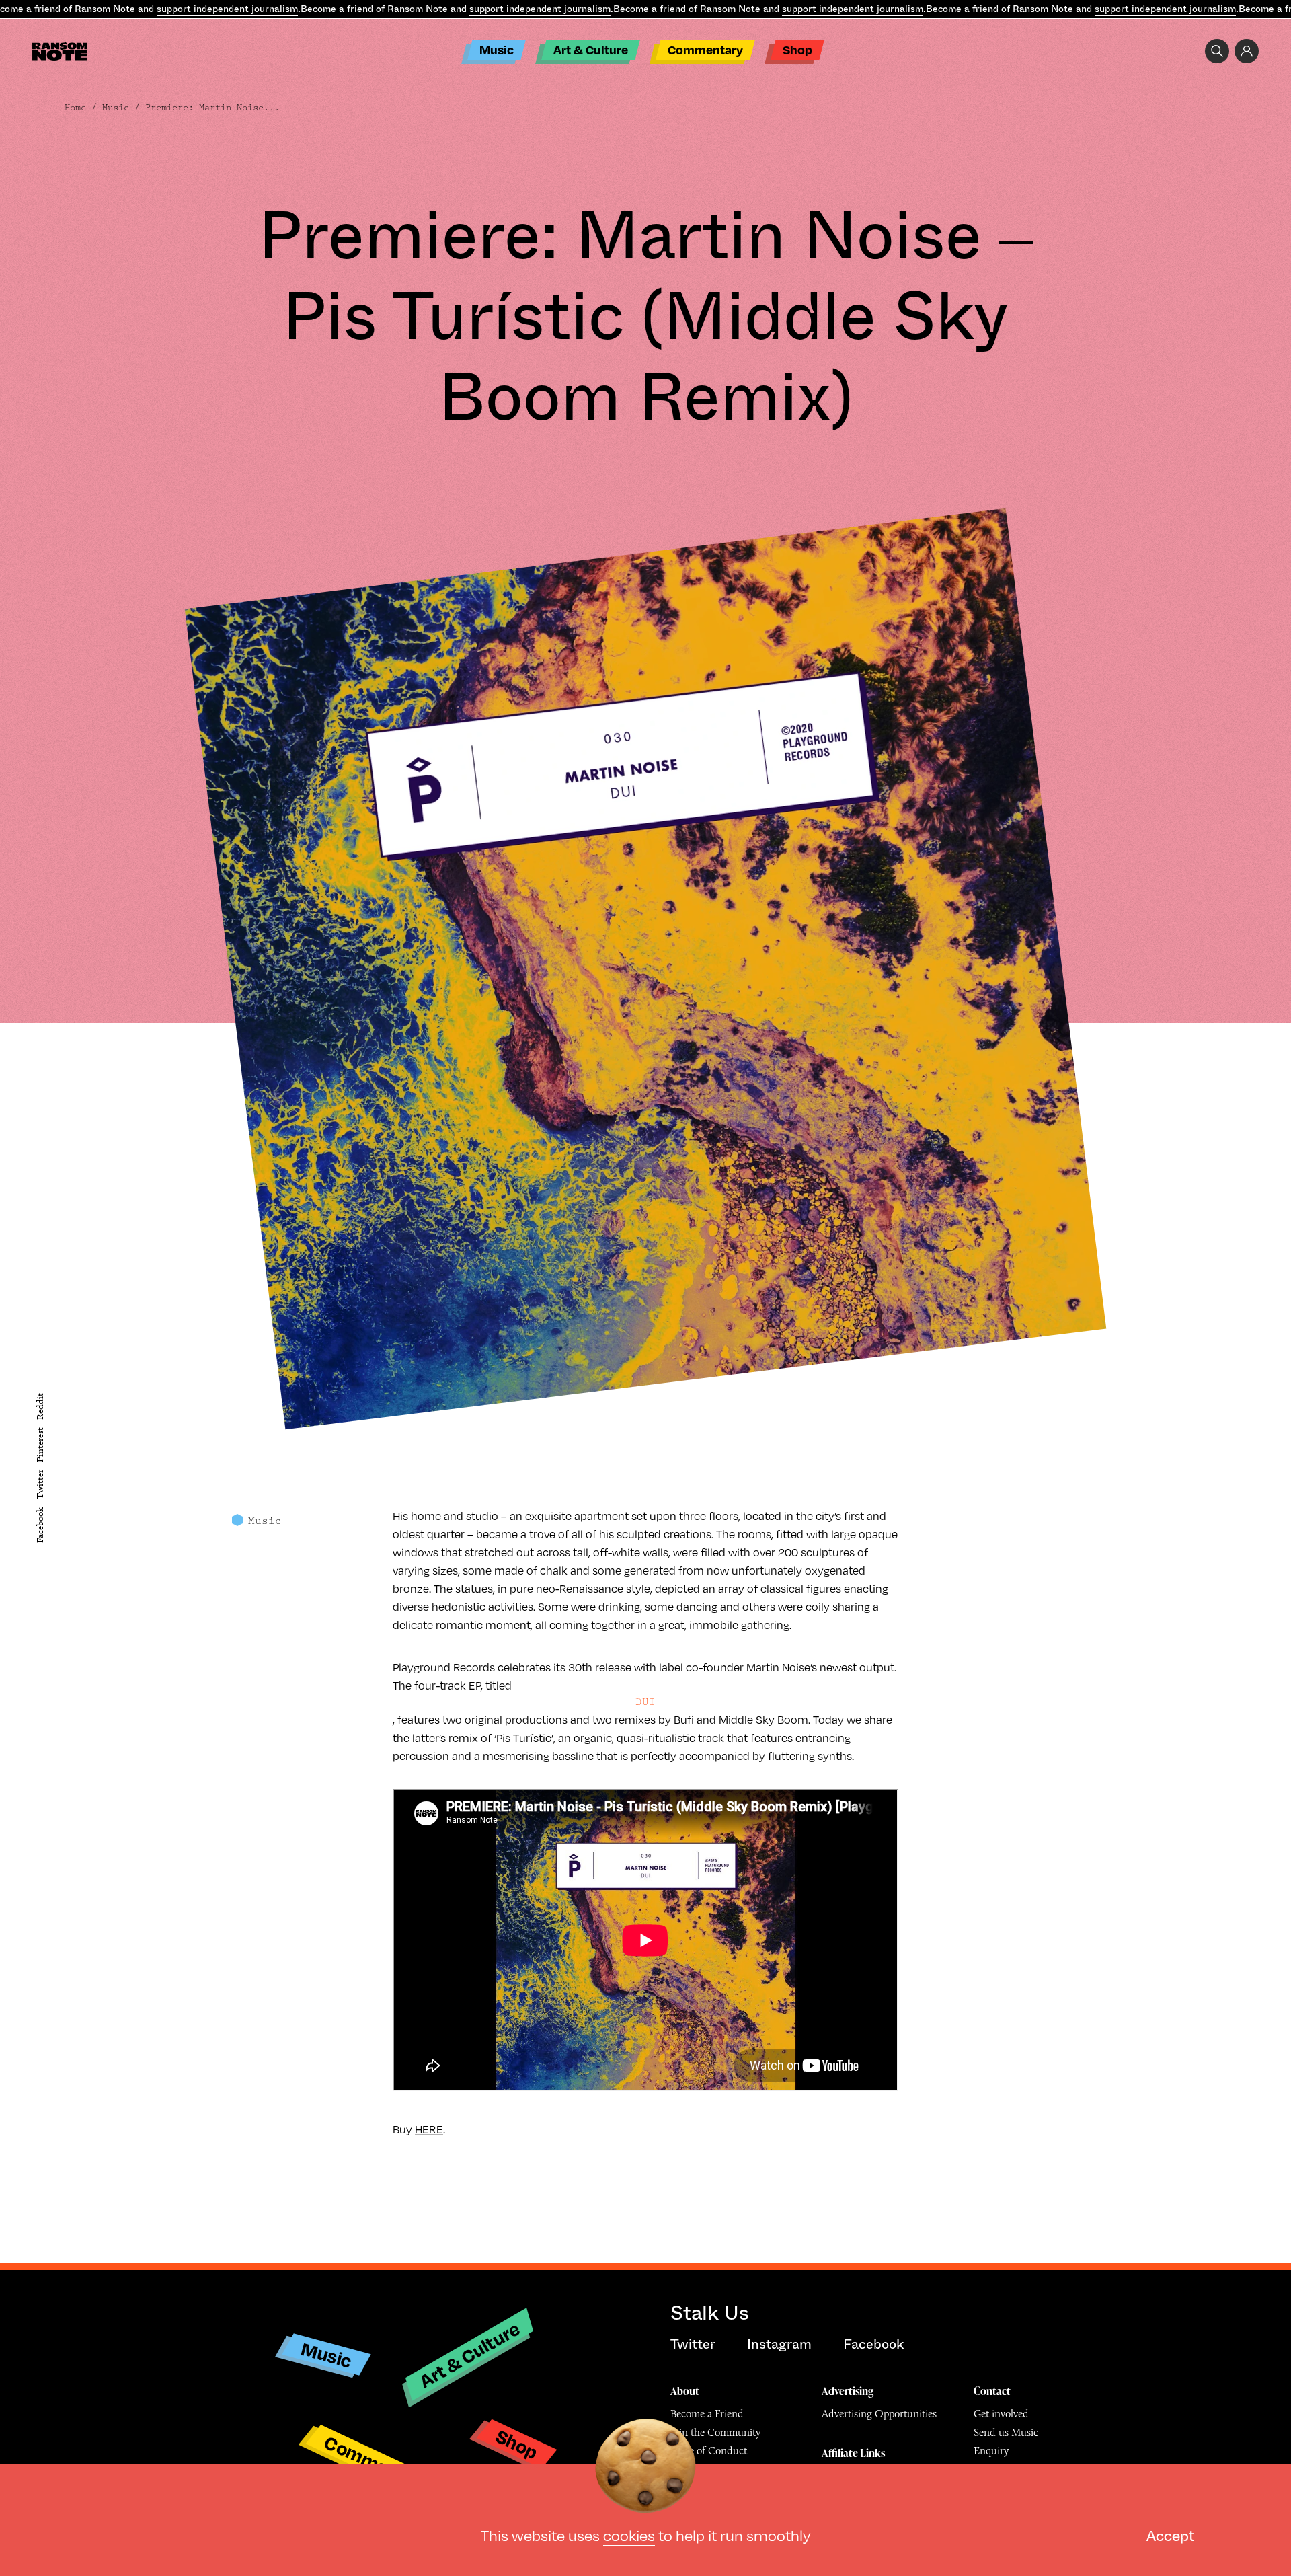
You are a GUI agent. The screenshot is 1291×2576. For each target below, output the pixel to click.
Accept (1170, 2535)
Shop (797, 49)
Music (497, 49)
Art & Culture (591, 49)
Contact (992, 2391)
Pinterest (40, 1445)
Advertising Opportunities (879, 2414)
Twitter (40, 1484)
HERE (429, 2129)
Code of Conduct (709, 2451)
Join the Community (715, 2432)
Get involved (1001, 2414)
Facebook (40, 1525)
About (685, 2391)
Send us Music (1006, 2432)
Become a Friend (707, 2414)
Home (75, 108)
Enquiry (991, 2451)
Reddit (40, 1406)
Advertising (848, 2391)
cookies (629, 2535)
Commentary (705, 49)
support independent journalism (227, 9)
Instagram (779, 2344)
